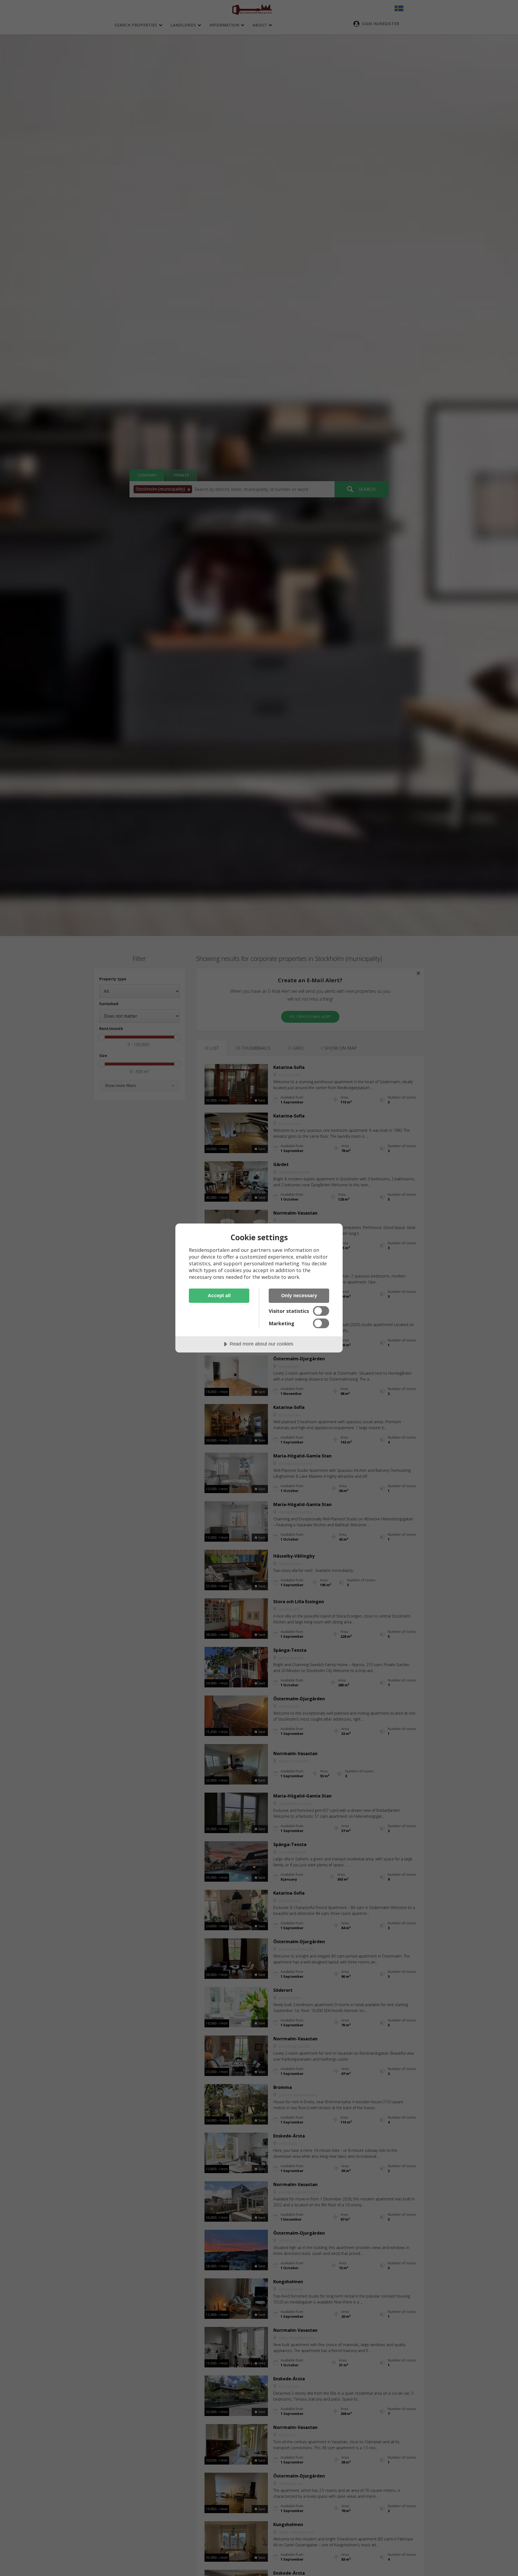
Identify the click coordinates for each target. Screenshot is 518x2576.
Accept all (219, 1296)
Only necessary (299, 1296)
